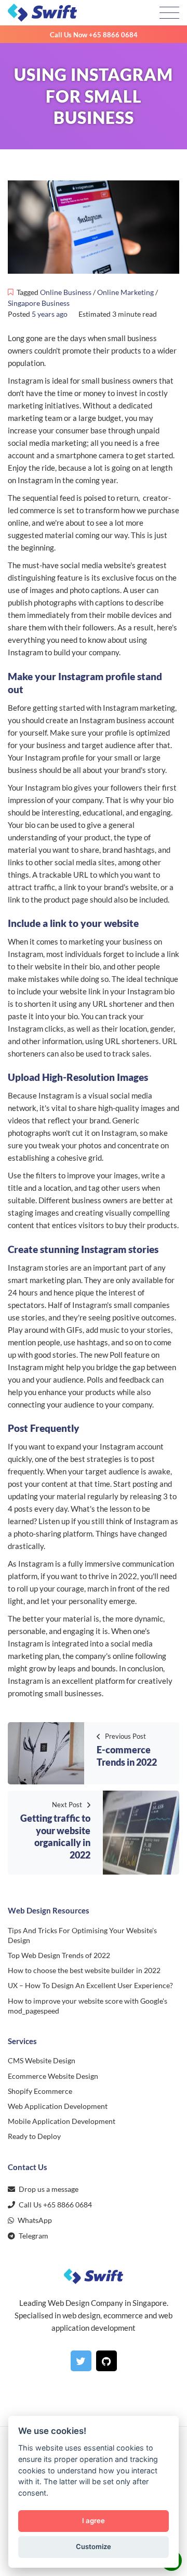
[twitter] (81, 2361)
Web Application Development (58, 2106)
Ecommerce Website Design (53, 2076)
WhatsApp (34, 2220)
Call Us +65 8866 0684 (55, 2205)
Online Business (66, 292)
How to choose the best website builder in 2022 (84, 1970)
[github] (106, 2361)
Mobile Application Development (62, 2121)
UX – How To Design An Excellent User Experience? (90, 1985)
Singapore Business (39, 303)
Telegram (33, 2236)
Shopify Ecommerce (40, 2091)
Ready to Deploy (34, 2136)
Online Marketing (125, 292)
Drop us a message (48, 2189)
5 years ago (50, 314)
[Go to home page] (81, 13)
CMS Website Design (42, 2060)
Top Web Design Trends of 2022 (59, 1955)
